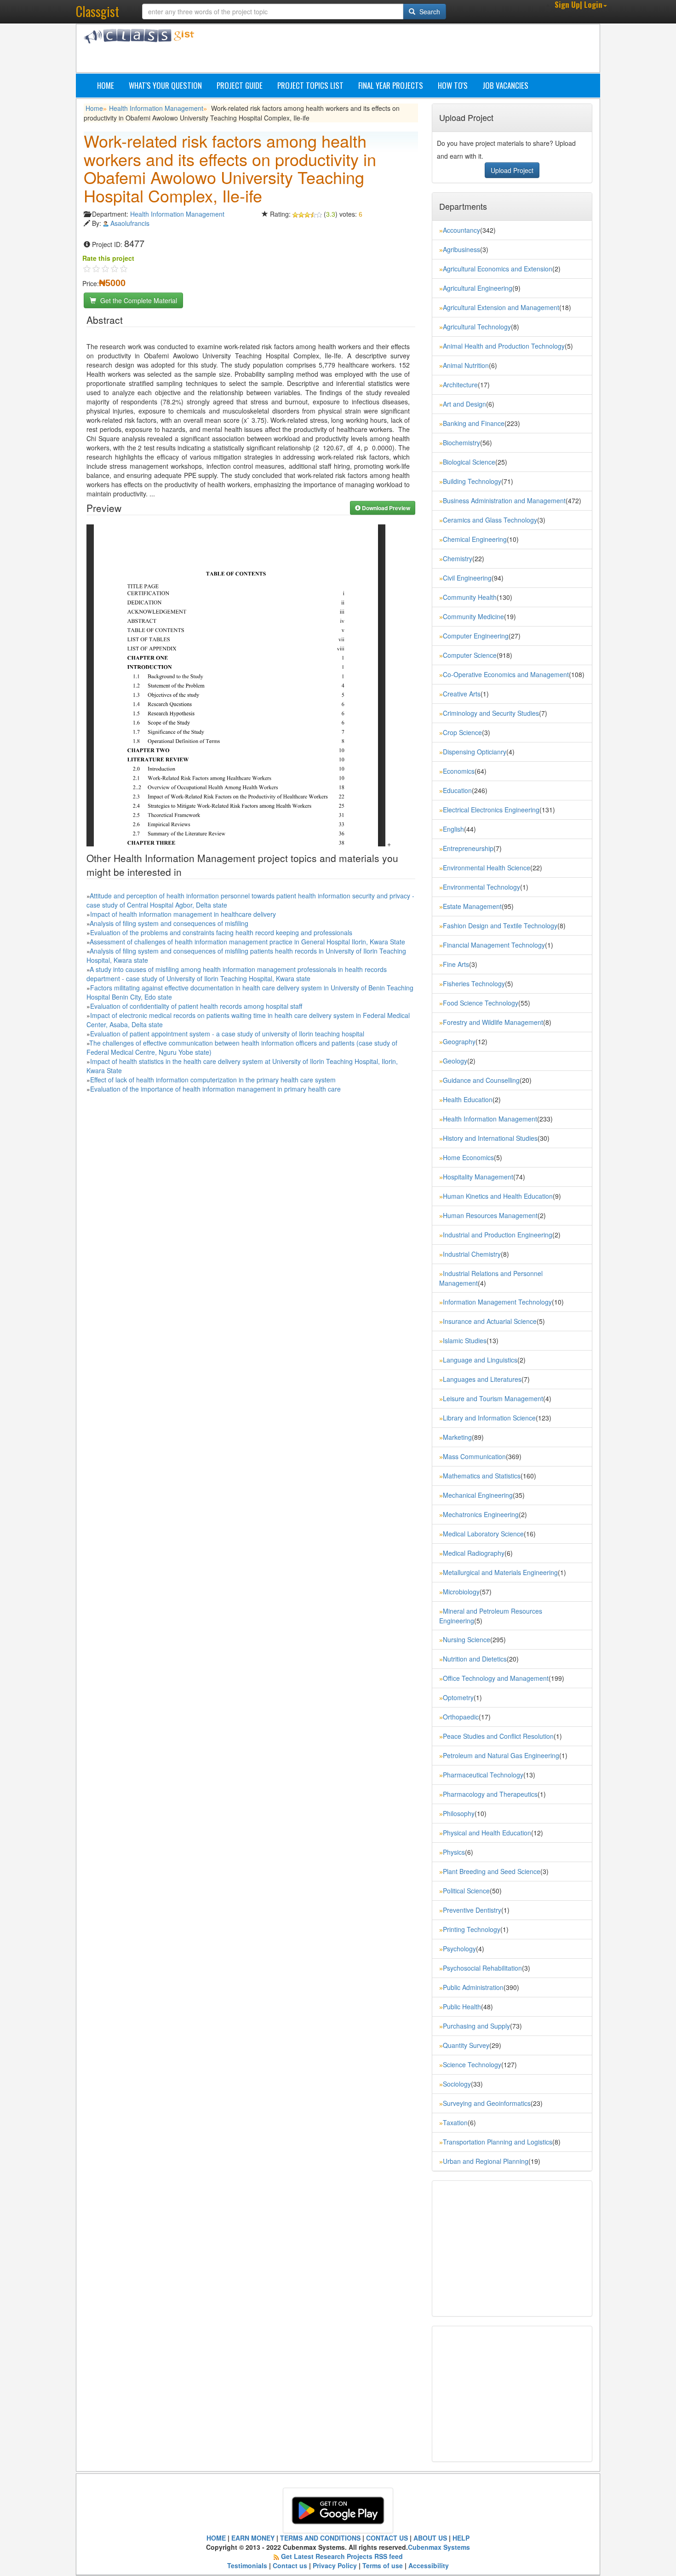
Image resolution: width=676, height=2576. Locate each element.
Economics (459, 771)
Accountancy (461, 230)
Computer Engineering (476, 636)
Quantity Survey (466, 2045)
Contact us (290, 2565)
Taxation (455, 2122)
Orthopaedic (461, 1717)
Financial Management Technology (494, 945)
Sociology (457, 2084)
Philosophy (459, 1813)
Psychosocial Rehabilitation (482, 1968)
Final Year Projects (391, 85)
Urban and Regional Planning (486, 2161)
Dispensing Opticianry (475, 752)
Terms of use (383, 2565)
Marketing (457, 1437)
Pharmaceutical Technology (483, 1775)
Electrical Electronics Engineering (491, 810)
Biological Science (469, 462)
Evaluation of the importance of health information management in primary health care (215, 1089)
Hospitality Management (478, 1177)
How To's (453, 85)
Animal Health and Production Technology (504, 346)
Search (429, 11)
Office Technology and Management (496, 1678)
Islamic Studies (465, 1340)
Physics (454, 1852)
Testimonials (247, 2565)
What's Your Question (165, 85)
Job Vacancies (505, 85)
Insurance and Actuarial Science (490, 1321)
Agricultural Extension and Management (501, 307)
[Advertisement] (382, 50)
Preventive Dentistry (472, 1910)
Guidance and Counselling (481, 1080)
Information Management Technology (497, 1302)
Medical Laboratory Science (483, 1534)
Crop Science (462, 732)
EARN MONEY (253, 2538)
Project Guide (240, 85)
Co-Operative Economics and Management (506, 674)
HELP (461, 2538)
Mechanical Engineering (478, 1495)
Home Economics (468, 1157)
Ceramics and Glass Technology (490, 520)
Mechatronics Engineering (481, 1514)
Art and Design (464, 404)
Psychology (459, 1949)
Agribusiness (461, 249)
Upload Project (512, 170)
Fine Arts (456, 964)
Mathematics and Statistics (482, 1476)
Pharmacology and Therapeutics (490, 1794)
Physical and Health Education (487, 1833)
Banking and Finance (474, 423)
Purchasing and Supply (476, 2026)
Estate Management (472, 906)
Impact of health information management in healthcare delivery (183, 914)
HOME (216, 2538)
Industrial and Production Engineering (498, 1235)
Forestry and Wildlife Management (493, 1022)
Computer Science (470, 655)
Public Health (462, 2007)
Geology (455, 1061)
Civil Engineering (467, 578)
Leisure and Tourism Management (493, 1398)
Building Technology (472, 481)
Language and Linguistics (480, 1360)
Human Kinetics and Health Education (498, 1196)
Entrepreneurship (468, 848)
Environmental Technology (481, 887)
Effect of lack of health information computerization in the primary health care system (213, 1080)
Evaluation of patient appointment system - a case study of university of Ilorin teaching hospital (227, 1034)
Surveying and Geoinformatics (487, 2103)
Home (106, 85)
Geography (459, 1041)
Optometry (458, 1697)
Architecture (460, 385)
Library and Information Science (489, 1418)
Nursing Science (467, 1639)
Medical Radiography (474, 1553)
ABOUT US (430, 2538)
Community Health (470, 597)
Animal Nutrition (466, 365)
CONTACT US (387, 2538)
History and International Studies (490, 1138)
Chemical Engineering (475, 539)
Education (457, 790)
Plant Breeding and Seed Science (492, 1871)
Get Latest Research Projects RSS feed (342, 2556)
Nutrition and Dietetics (475, 1659)
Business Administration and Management (504, 500)
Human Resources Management (490, 1215)
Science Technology (472, 2064)
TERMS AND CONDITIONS (320, 2538)
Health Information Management (156, 108)
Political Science (466, 1891)
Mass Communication (474, 1456)
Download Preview (385, 508)
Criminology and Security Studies (491, 713)
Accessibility (429, 2565)
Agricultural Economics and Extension (498, 269)
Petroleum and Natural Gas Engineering (501, 1755)
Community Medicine (473, 616)
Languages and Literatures (482, 1379)
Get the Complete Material (138, 300)
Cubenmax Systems (439, 2547)
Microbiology (461, 1592)
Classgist (97, 11)
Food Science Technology (481, 1003)
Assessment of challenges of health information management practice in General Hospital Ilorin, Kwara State (247, 942)
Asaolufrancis (130, 223)
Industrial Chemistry (472, 1254)
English (453, 829)
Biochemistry (461, 443)
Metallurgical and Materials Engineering (500, 1572)
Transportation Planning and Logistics (498, 2142)
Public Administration (473, 1987)
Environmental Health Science (487, 868)
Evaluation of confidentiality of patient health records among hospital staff (196, 1006)
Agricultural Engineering (478, 288)
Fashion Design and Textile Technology (500, 926)
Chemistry (458, 558)
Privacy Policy (335, 2565)
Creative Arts (462, 694)
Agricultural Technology (477, 327)
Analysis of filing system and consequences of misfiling (169, 923)
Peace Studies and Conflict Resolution (498, 1736)
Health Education (468, 1099)
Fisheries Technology (474, 983)
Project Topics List (310, 85)
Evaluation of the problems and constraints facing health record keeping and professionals (221, 932)
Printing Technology (472, 1929)
